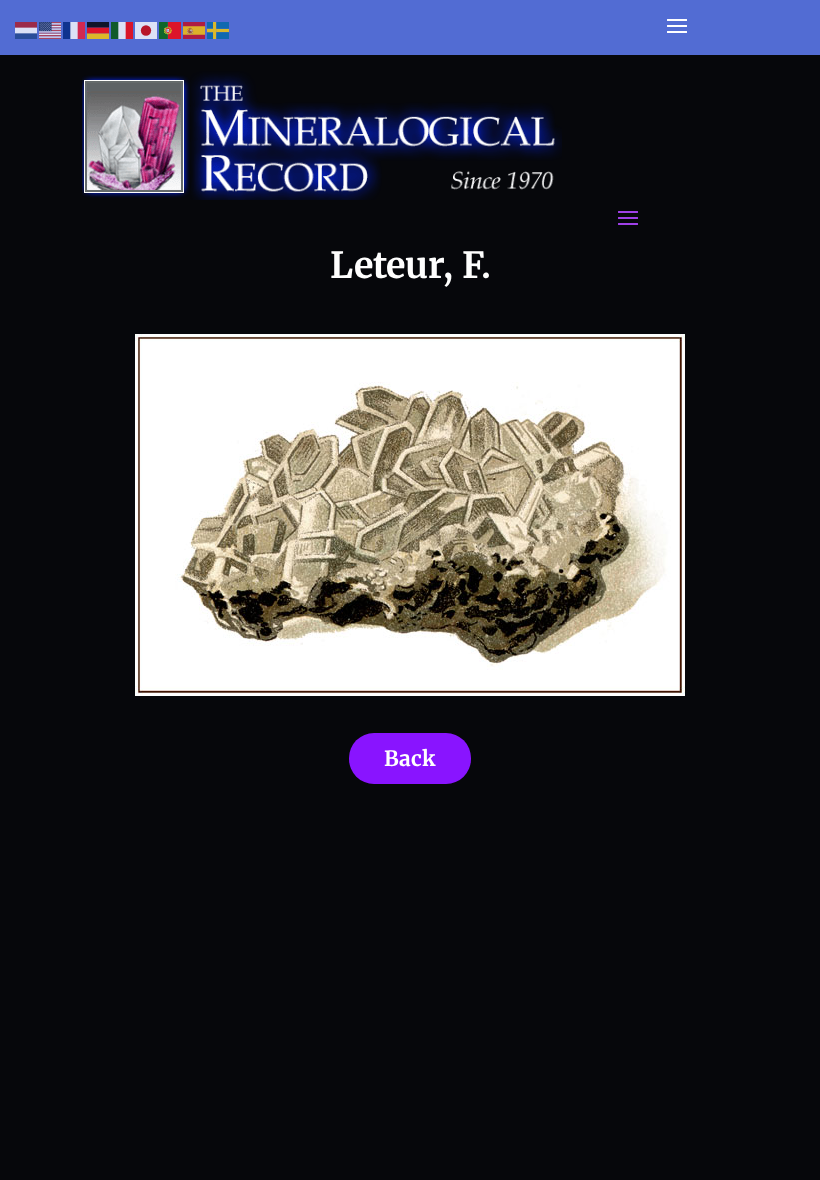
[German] (99, 29)
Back (410, 758)
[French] (75, 29)
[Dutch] (27, 29)
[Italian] (123, 29)
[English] (51, 29)
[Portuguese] (171, 29)
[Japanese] (147, 29)
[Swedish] (219, 29)
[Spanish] (195, 29)
